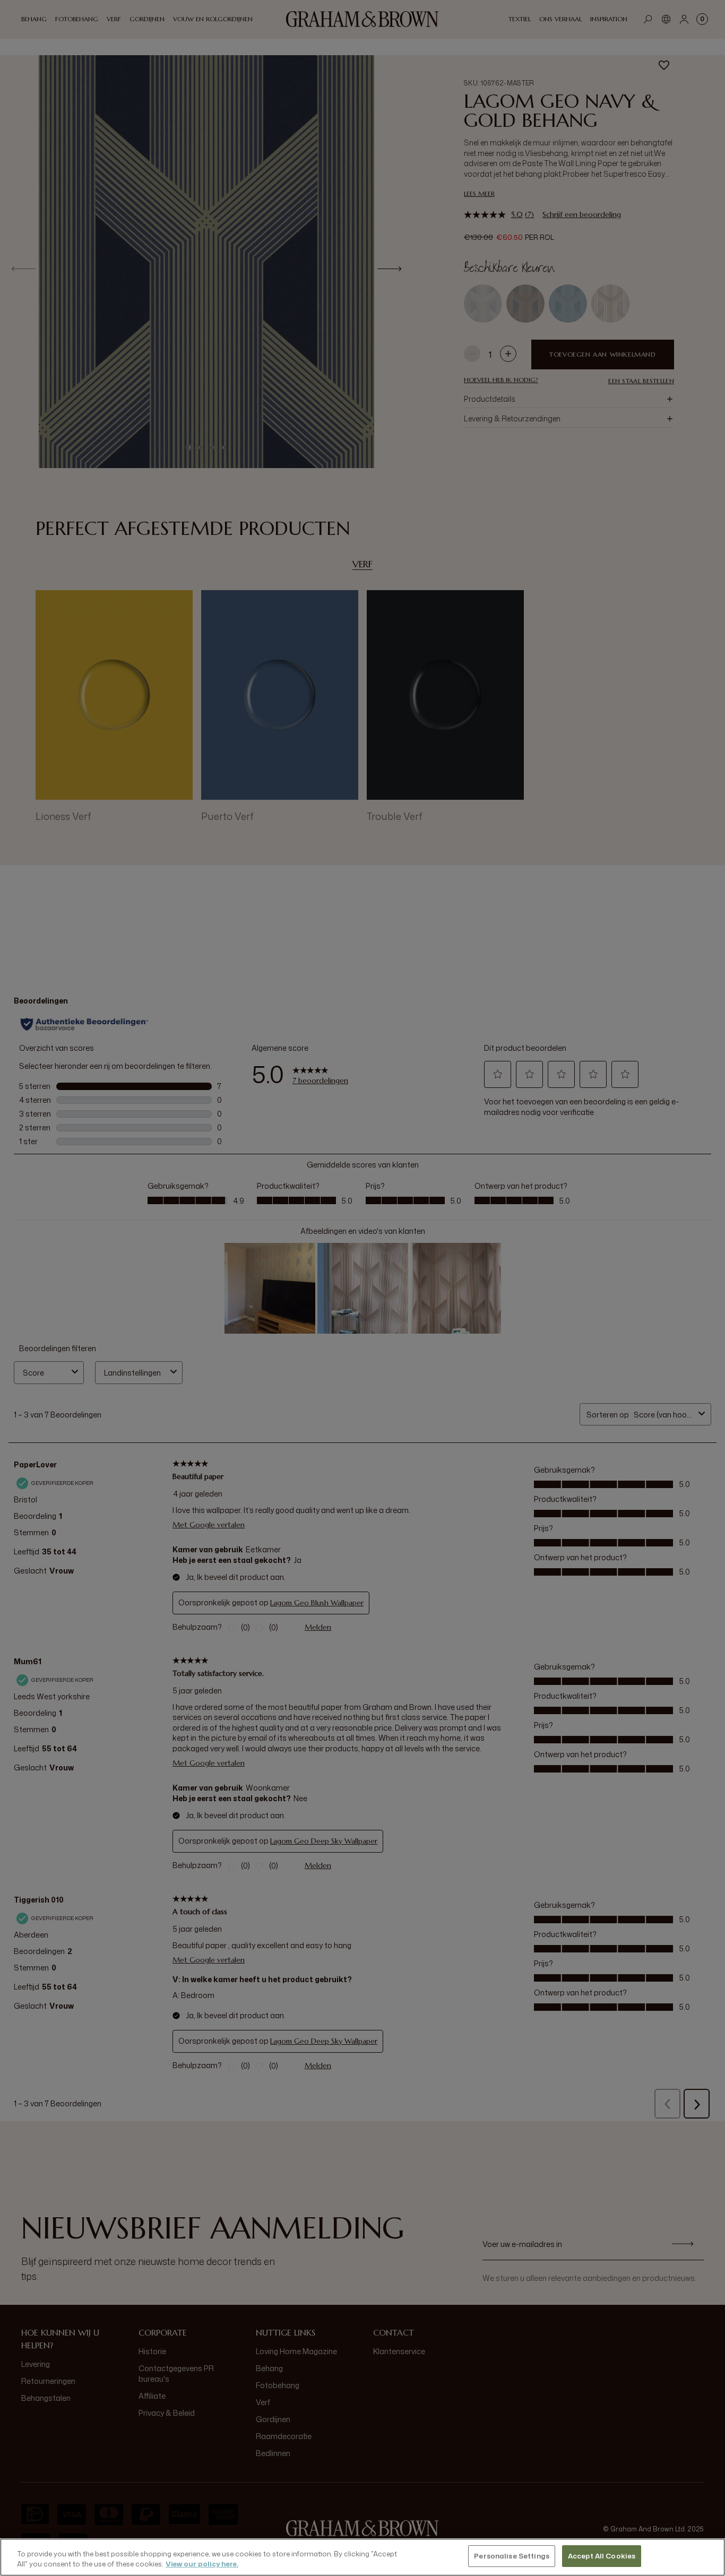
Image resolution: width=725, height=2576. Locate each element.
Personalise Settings (512, 2556)
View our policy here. (202, 2564)
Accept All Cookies (602, 2556)
